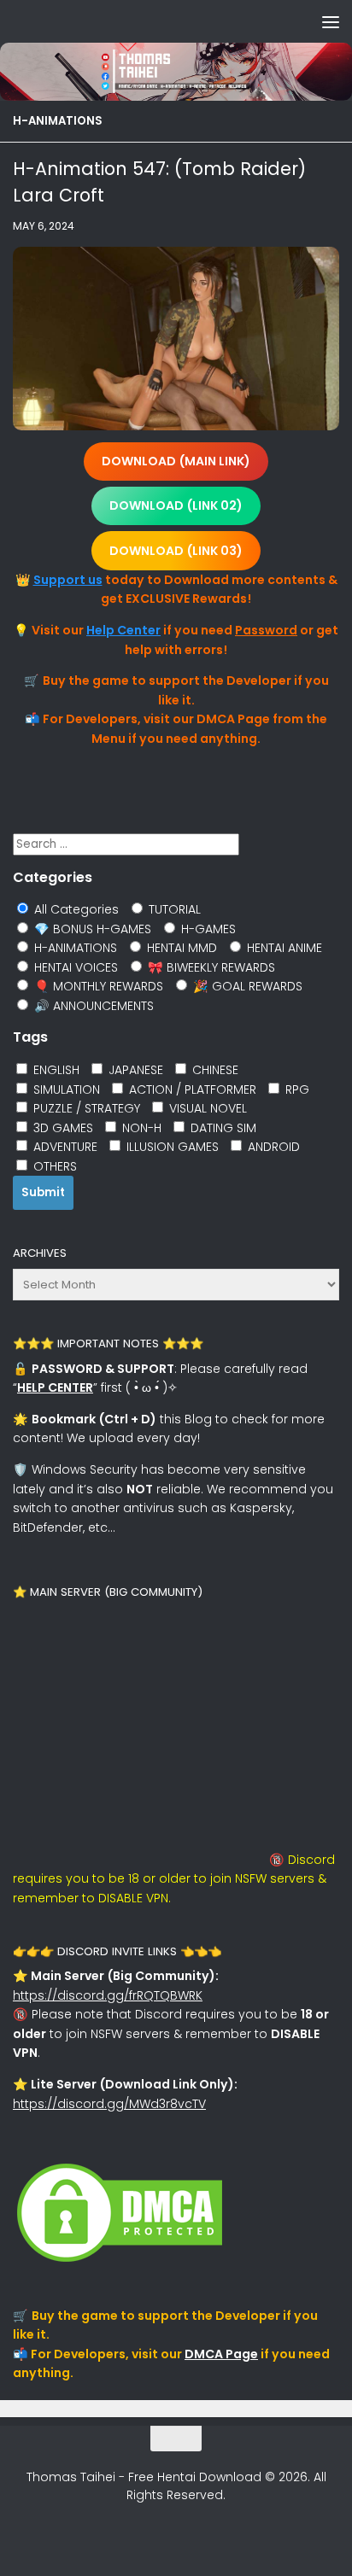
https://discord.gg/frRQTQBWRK (108, 1995)
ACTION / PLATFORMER (191, 1089)
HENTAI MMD (180, 948)
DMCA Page (221, 2354)
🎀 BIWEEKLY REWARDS (210, 967)
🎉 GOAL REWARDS (246, 986)
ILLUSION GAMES (171, 1147)
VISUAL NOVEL (206, 1108)
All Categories (75, 909)
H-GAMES (207, 929)
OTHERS (53, 1166)
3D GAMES (62, 1128)
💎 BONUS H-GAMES (91, 929)
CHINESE (214, 1070)
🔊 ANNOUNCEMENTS (92, 1006)
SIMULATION (65, 1089)
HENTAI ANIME (283, 948)
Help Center (123, 630)
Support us (68, 580)
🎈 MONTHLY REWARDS (97, 986)
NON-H (140, 1128)
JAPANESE (134, 1070)
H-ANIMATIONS (58, 121)
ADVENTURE (64, 1147)
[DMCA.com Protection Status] (120, 2262)
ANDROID (272, 1147)
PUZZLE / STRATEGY (85, 1108)
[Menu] (331, 21)
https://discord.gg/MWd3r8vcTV (109, 2104)
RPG (296, 1089)
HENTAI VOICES (74, 967)
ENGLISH (55, 1070)
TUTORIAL (173, 909)
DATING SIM (222, 1128)
